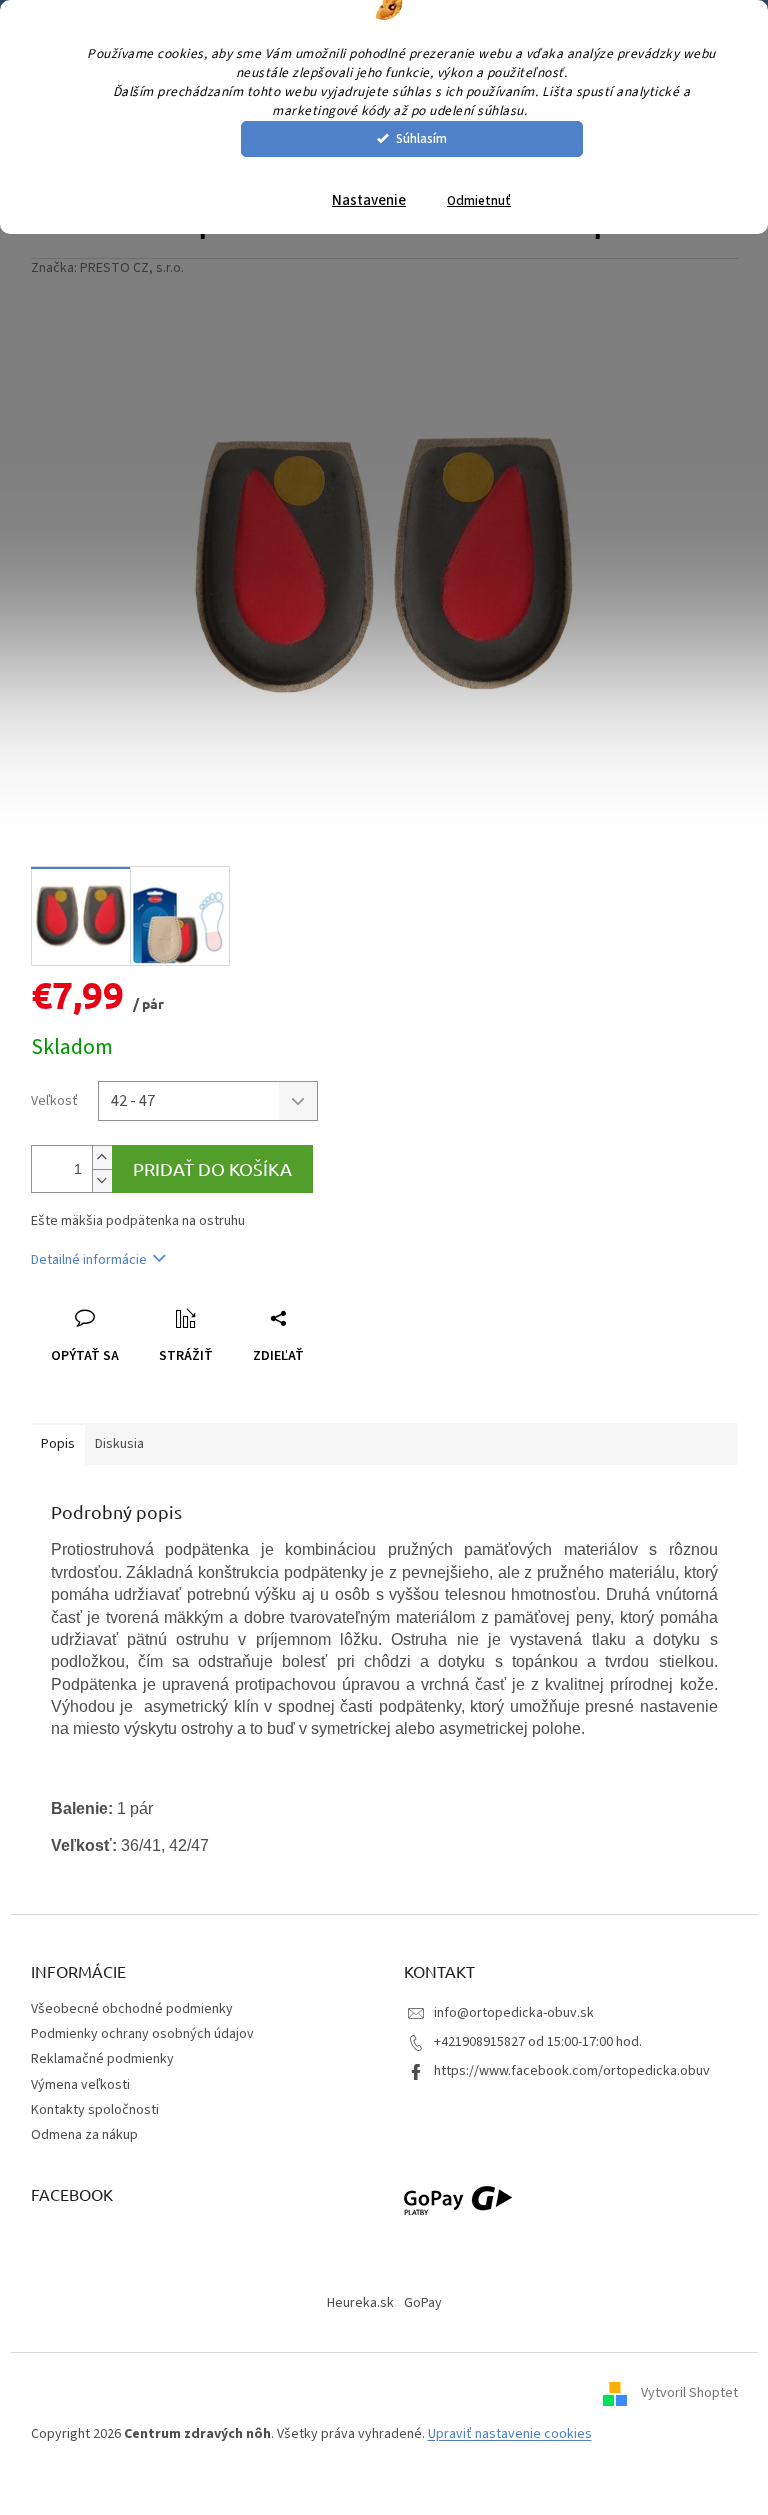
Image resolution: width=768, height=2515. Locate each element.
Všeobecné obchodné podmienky (132, 2009)
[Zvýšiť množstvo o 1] (102, 1157)
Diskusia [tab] (119, 1444)
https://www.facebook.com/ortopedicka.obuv (572, 2071)
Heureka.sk (360, 2303)
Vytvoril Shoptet (689, 2393)
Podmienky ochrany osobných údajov (142, 2034)
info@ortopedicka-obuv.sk (514, 2013)
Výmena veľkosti (80, 2085)
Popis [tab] (58, 1444)
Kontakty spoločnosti (95, 2110)
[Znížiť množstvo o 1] (102, 1180)
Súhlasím (421, 138)
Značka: (107, 268)
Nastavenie (369, 200)
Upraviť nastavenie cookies (510, 2434)
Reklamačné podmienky (102, 2059)
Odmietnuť (479, 200)
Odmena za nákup (84, 2135)
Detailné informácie (89, 1260)
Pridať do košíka (212, 1168)
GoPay (423, 2303)
